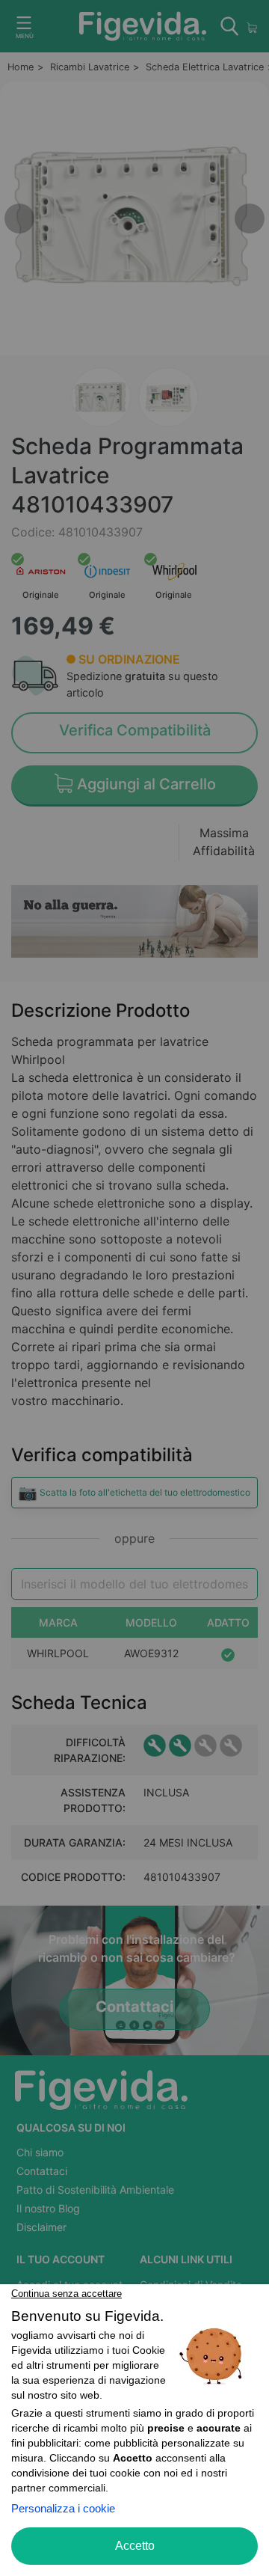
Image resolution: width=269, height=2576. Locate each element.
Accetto (135, 2546)
